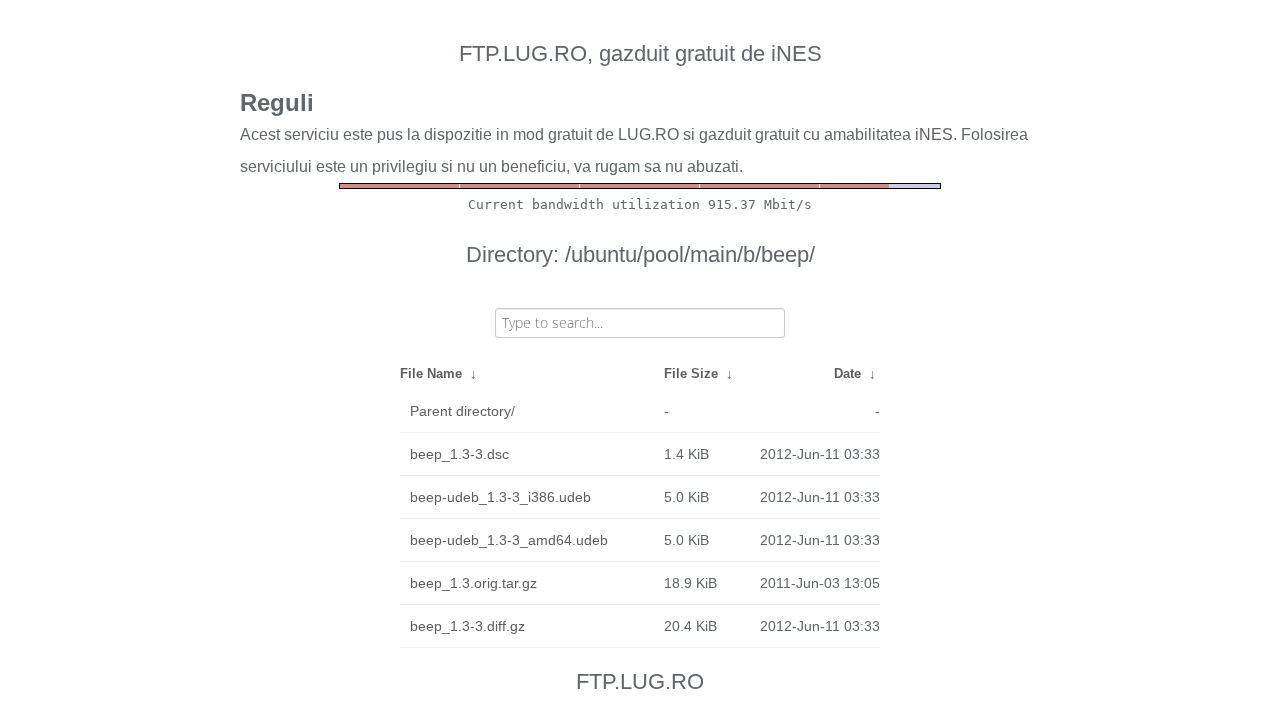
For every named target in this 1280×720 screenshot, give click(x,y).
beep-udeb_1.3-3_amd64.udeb (509, 540)
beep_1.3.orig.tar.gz (473, 583)
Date (847, 373)
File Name (431, 373)
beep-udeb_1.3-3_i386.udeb (500, 497)
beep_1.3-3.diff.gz (467, 626)
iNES (934, 134)
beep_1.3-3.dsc (459, 454)
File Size (691, 373)
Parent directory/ (462, 411)
